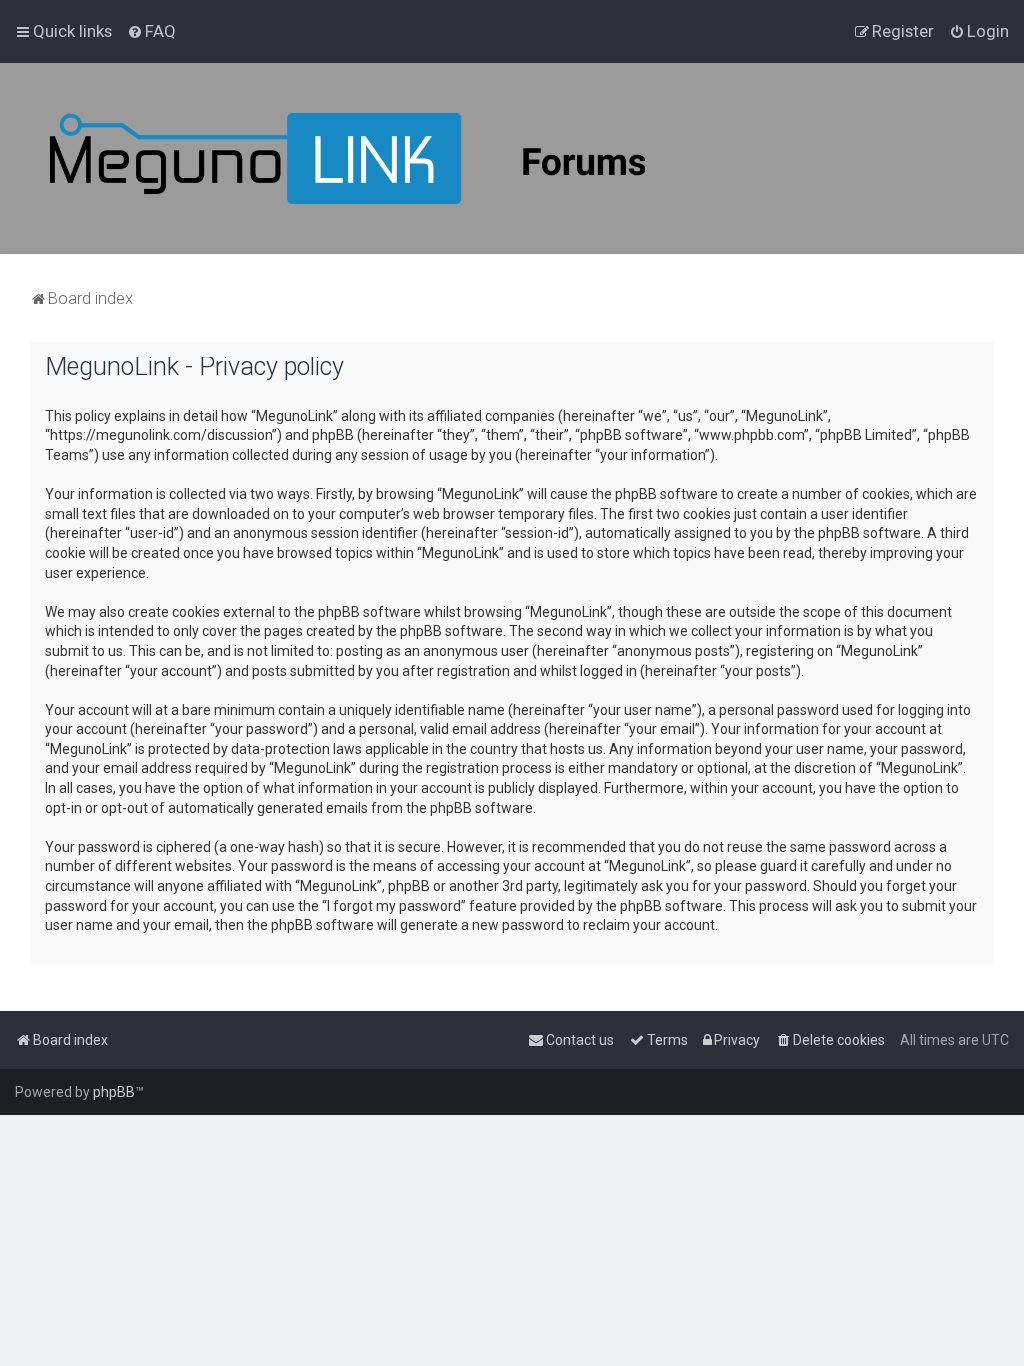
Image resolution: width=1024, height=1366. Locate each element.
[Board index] (400, 158)
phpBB (114, 1092)
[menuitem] (151, 31)
